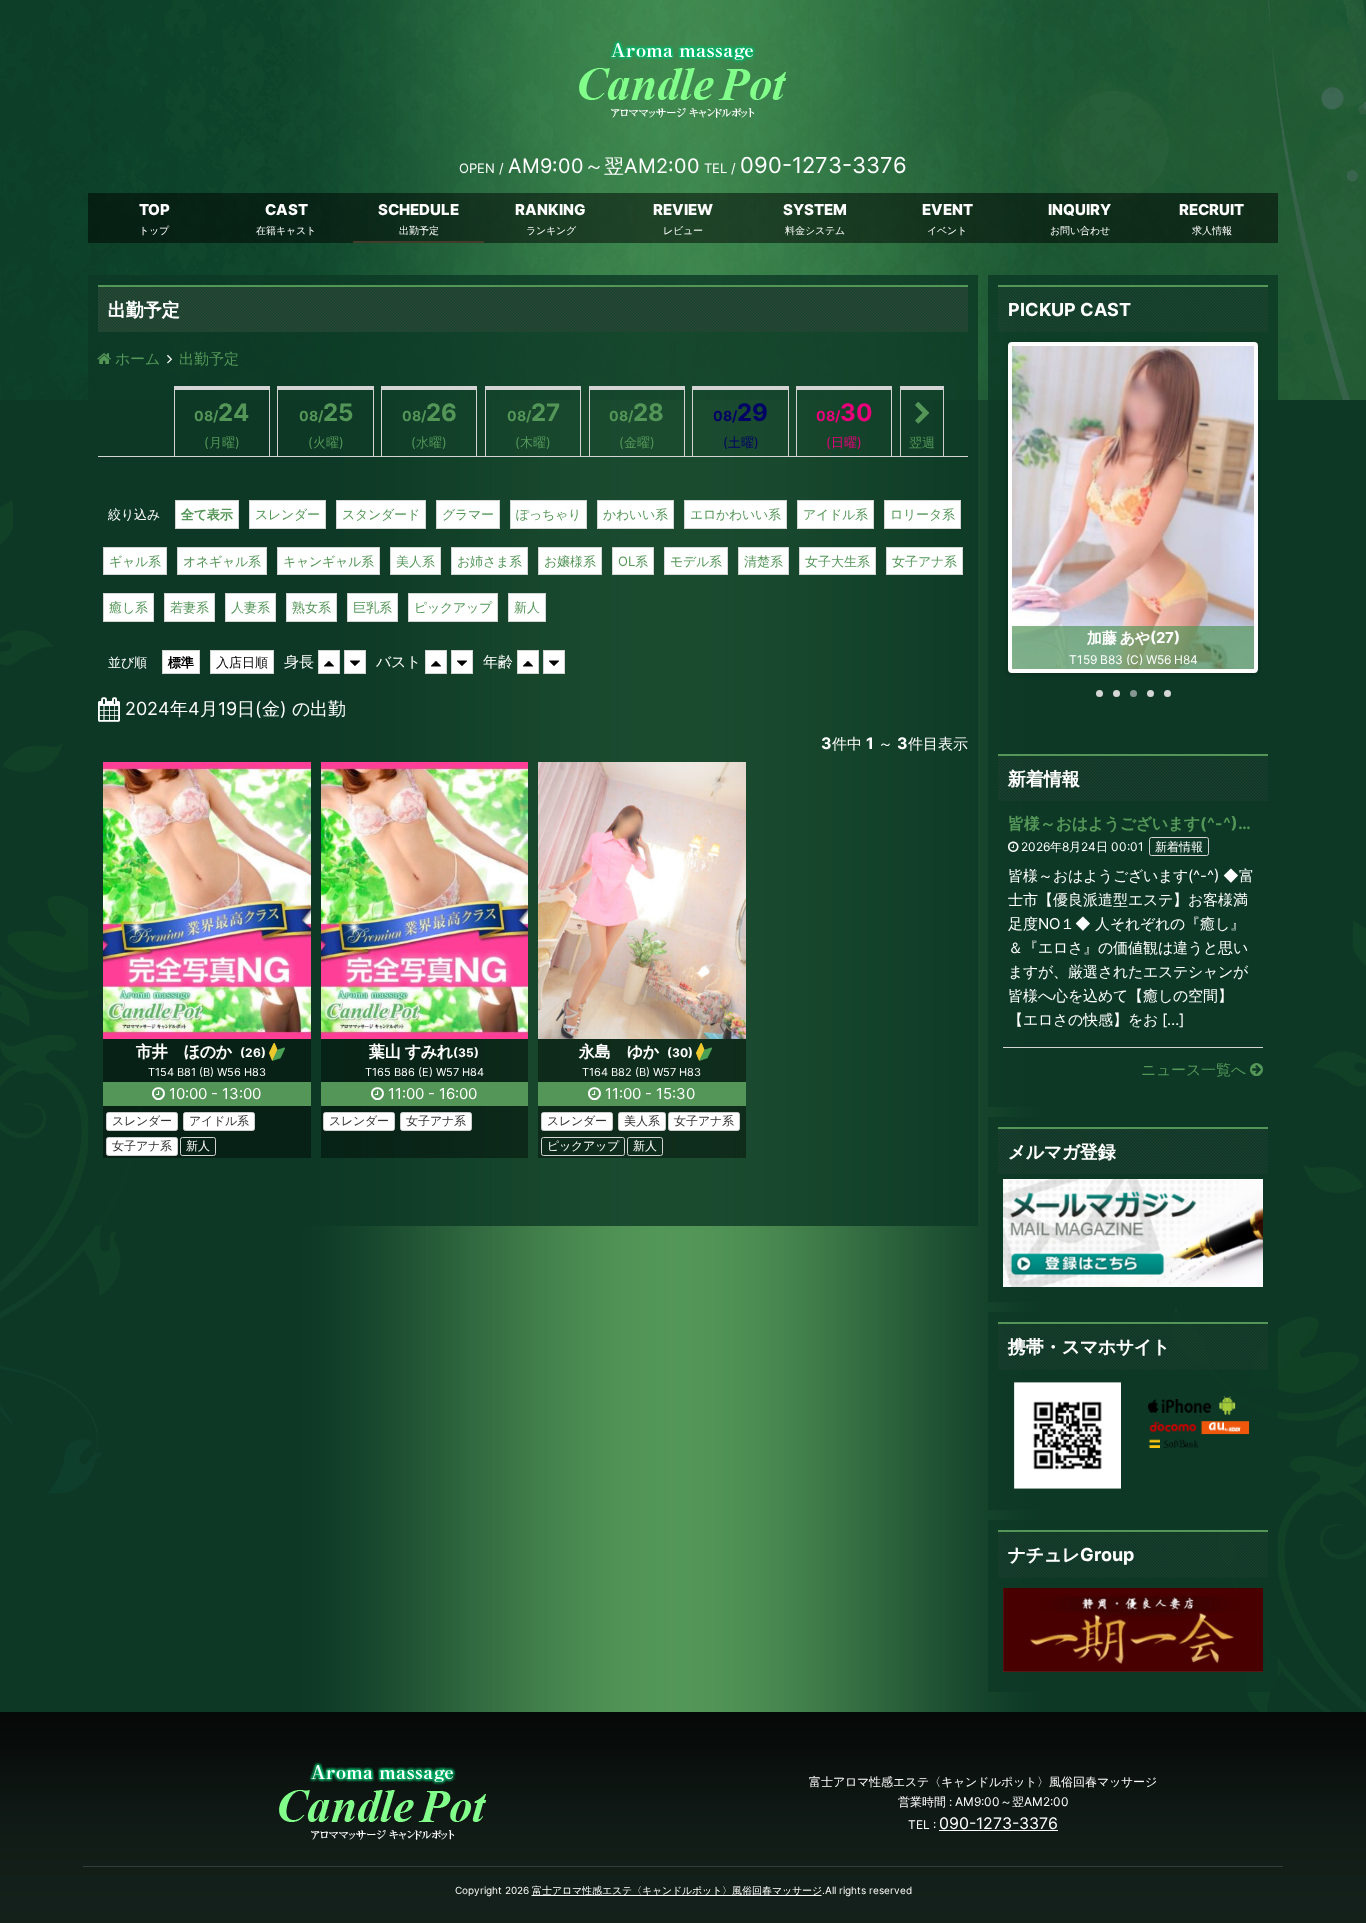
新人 (527, 607)
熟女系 (311, 607)
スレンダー (287, 514)
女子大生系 (837, 561)
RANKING (550, 209)
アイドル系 (835, 514)
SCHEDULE (418, 209)
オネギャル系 (222, 561)
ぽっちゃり (548, 514)
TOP (154, 209)
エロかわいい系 (735, 514)
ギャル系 (135, 561)
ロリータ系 (922, 514)
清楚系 (763, 561)
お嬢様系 (570, 561)
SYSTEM (815, 209)
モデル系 (696, 561)
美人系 (415, 561)
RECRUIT (1211, 209)
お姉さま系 (489, 561)
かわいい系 (635, 514)
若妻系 (189, 607)
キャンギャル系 (328, 561)
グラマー (468, 514)
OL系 (633, 561)
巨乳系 (372, 607)
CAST (286, 209)
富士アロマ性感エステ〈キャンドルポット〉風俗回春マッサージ (677, 1890)
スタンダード (381, 514)
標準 (181, 662)
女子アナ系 (924, 561)
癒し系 (128, 607)
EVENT (947, 209)
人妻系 (250, 607)
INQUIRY (1079, 209)
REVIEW (683, 209)
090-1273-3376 (998, 1823)
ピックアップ (453, 607)
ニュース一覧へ (1195, 1069)
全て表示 (207, 514)
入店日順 (242, 662)
